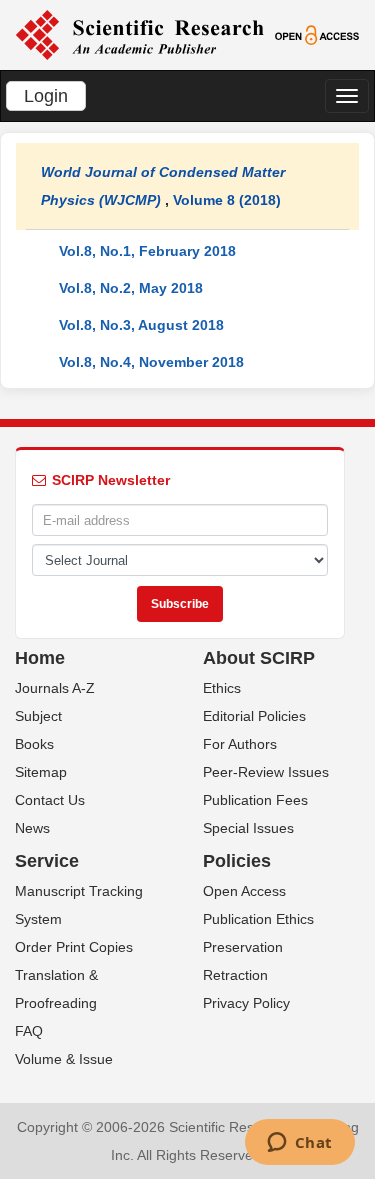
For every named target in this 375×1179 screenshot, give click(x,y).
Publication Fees (255, 800)
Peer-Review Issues (266, 772)
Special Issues (248, 828)
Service (47, 861)
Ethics (222, 688)
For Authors (240, 744)
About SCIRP (259, 658)
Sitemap (41, 772)
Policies (237, 861)
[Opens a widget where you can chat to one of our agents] (299, 1144)
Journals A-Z (55, 688)
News (32, 828)
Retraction (235, 975)
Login (46, 96)
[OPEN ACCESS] (317, 34)
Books (34, 744)
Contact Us (50, 800)
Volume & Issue (64, 1059)
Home (40, 658)
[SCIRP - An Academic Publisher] (139, 34)
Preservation (243, 947)
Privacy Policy (246, 1003)
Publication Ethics (258, 919)
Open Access (244, 891)
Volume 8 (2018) (227, 200)
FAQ (29, 1031)
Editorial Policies (254, 716)
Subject (38, 716)
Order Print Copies (74, 947)
